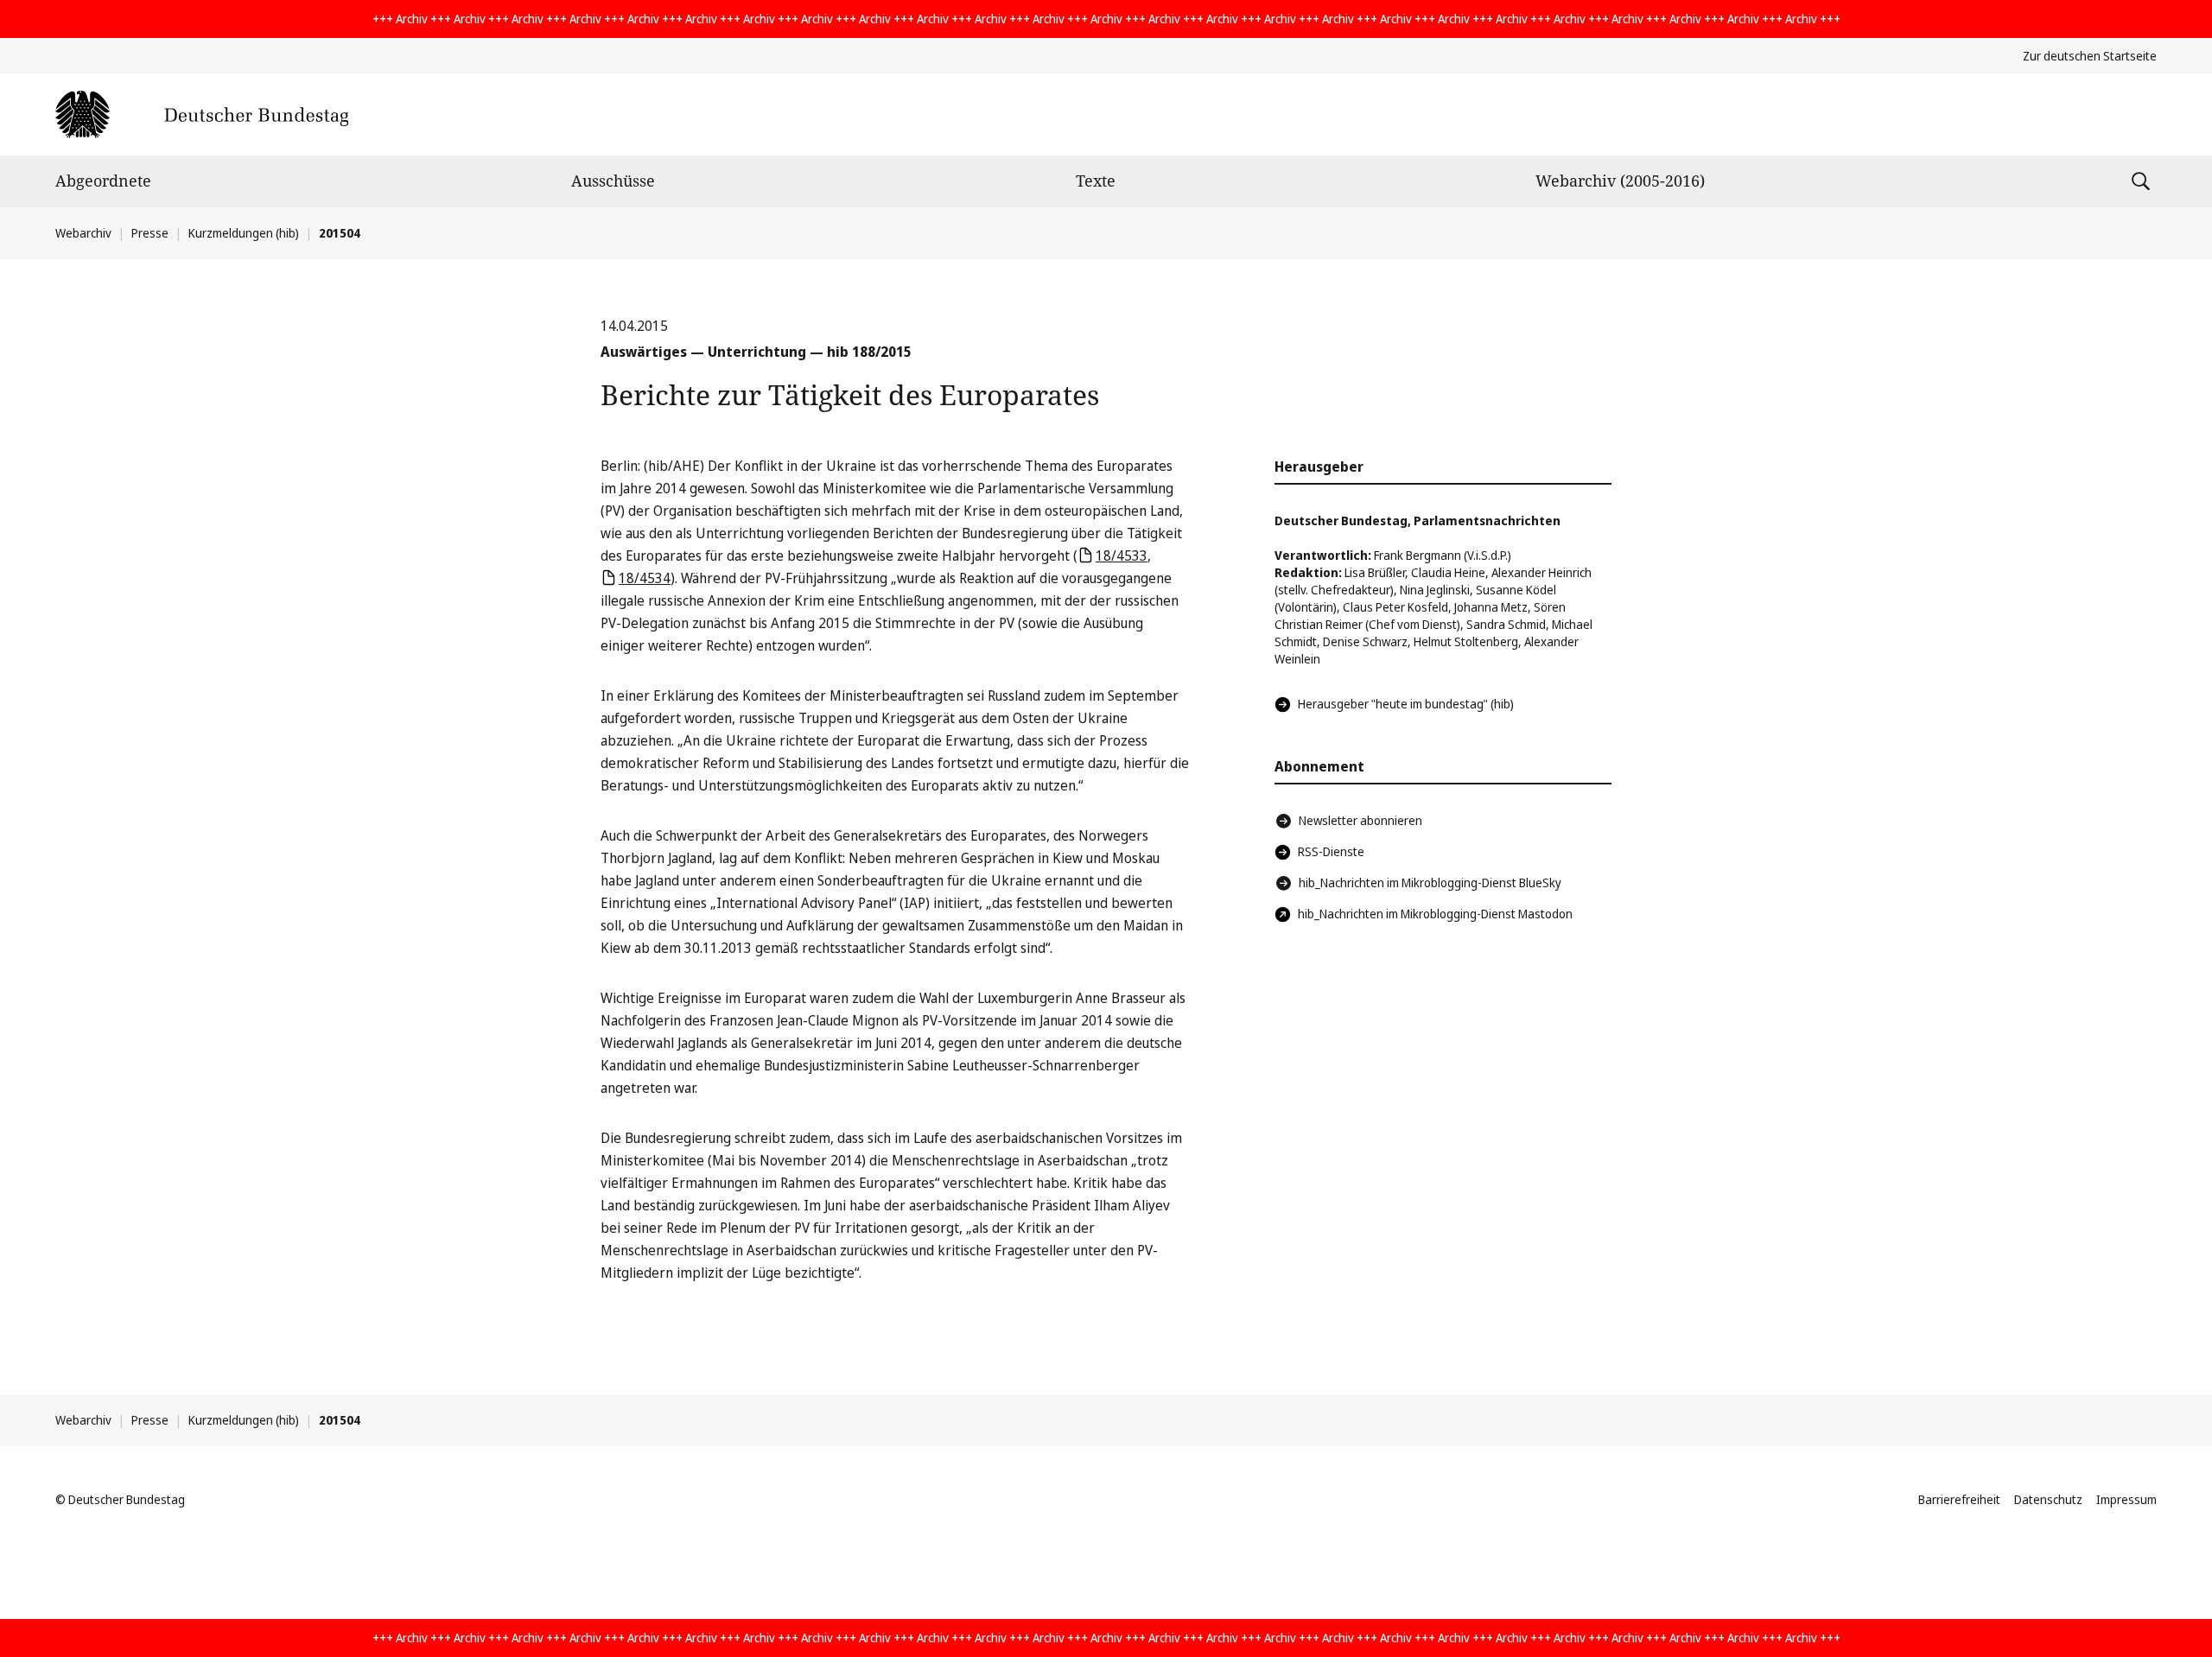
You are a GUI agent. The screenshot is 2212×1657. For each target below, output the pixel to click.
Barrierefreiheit (1959, 1499)
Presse (150, 233)
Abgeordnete (103, 181)
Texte (1096, 181)
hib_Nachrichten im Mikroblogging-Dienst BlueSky (1430, 882)
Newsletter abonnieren (1360, 820)
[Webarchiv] (202, 114)
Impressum (2126, 1499)
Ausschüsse (613, 181)
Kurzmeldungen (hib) (244, 233)
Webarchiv (83, 233)
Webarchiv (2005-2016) (1620, 181)
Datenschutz (2048, 1499)
